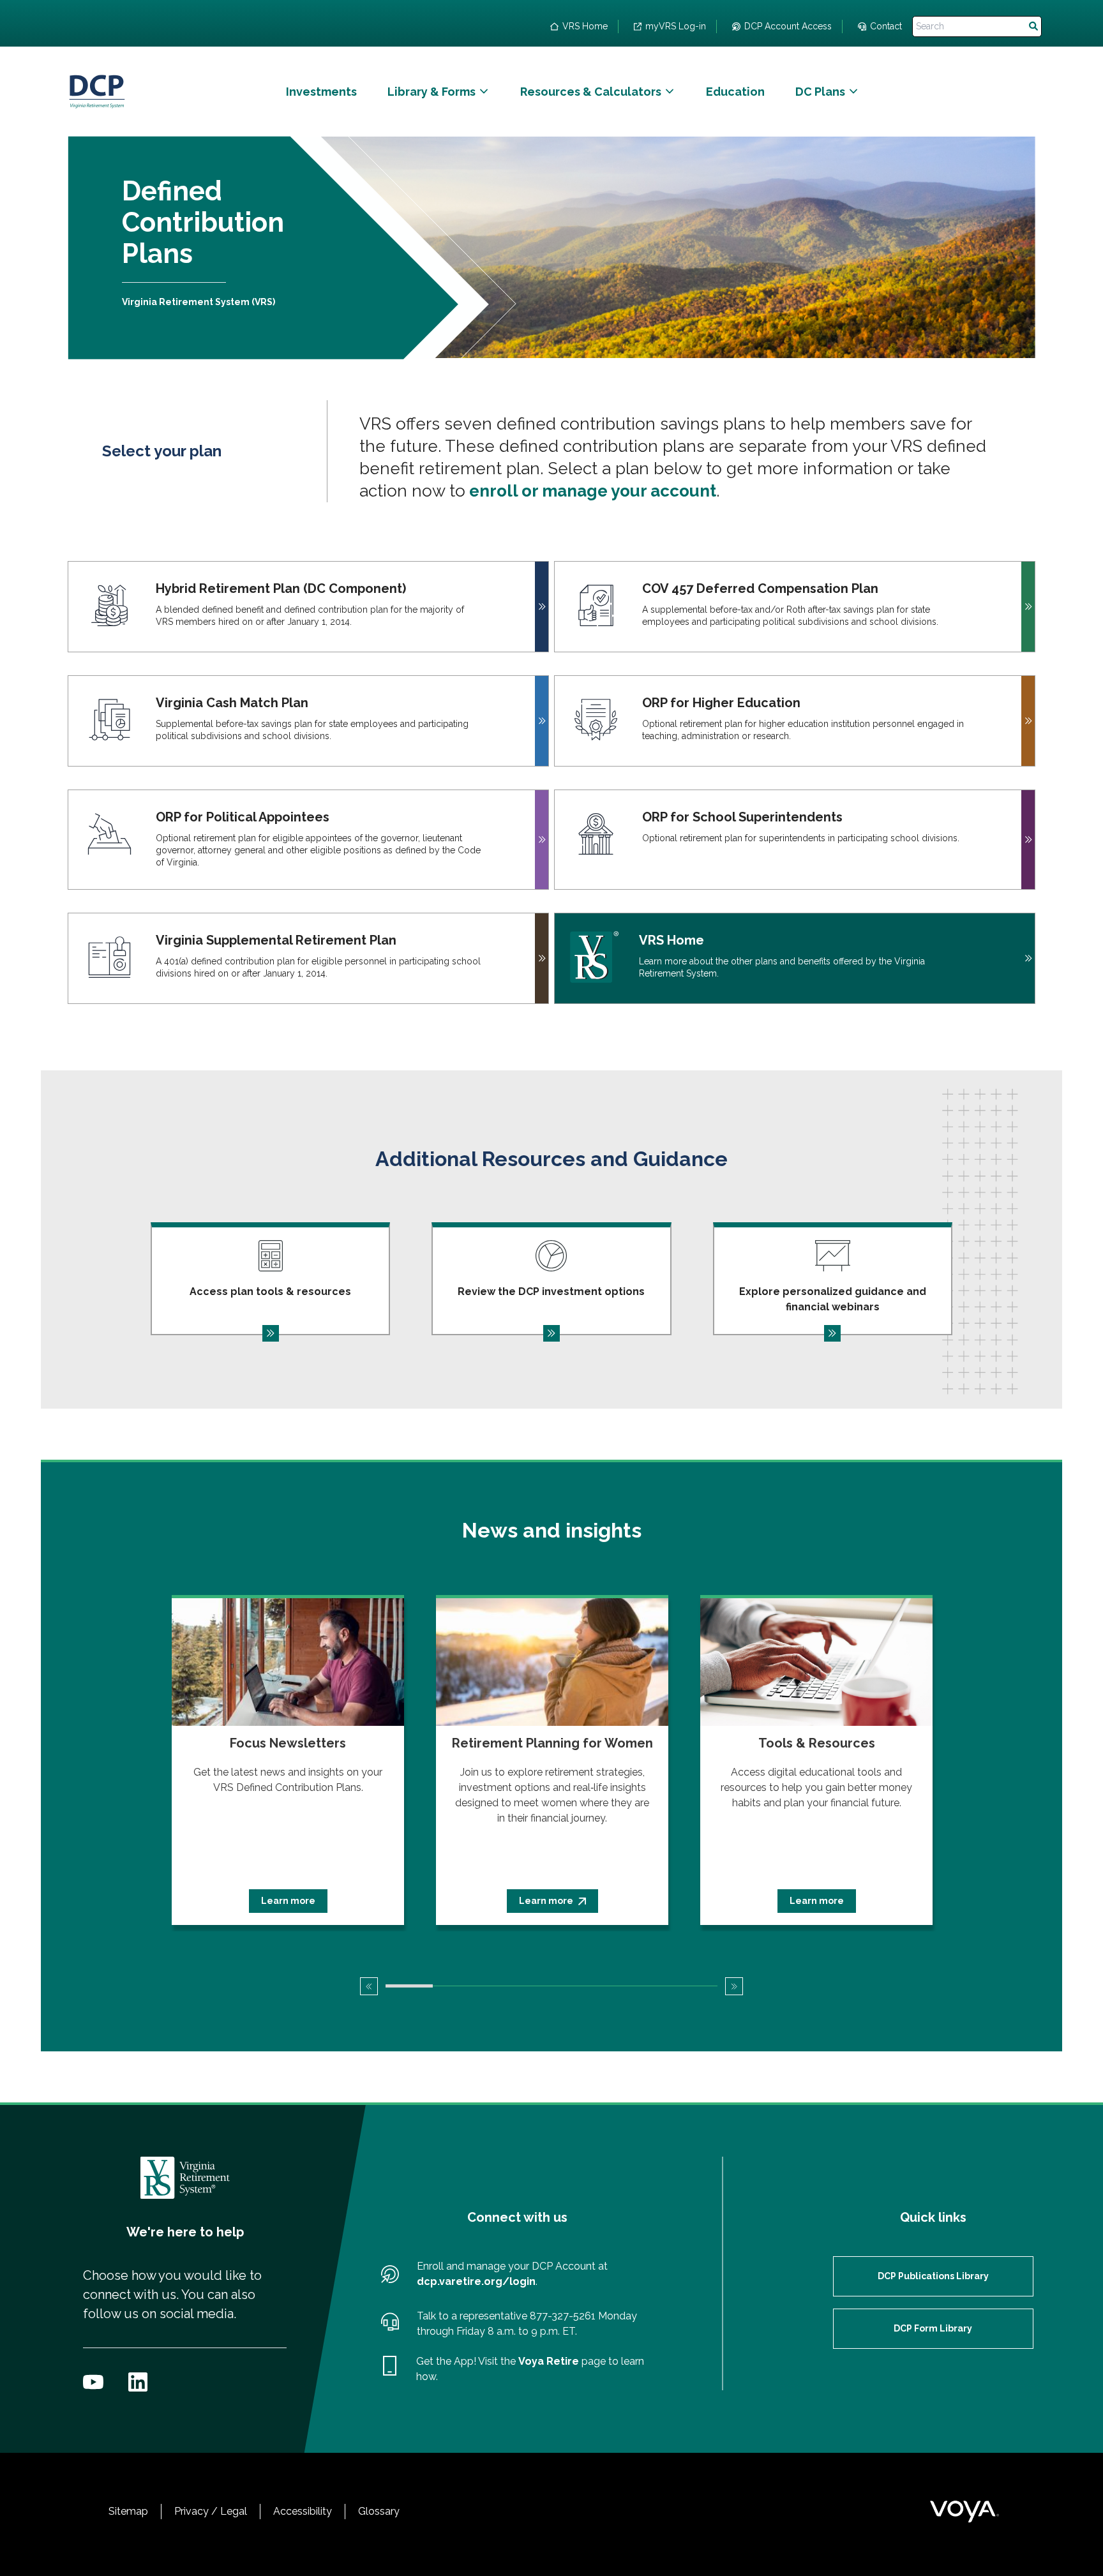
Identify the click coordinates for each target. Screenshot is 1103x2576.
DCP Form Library (933, 2328)
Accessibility (303, 2511)
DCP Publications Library (933, 2276)
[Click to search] (1033, 26)
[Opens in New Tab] (93, 2382)
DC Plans (820, 92)
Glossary (379, 2511)
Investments (321, 92)
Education (735, 92)
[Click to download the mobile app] (389, 2369)
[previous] (369, 1986)
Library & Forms (431, 92)
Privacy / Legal (211, 2511)
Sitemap (128, 2511)
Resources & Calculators (591, 92)
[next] (734, 1986)
